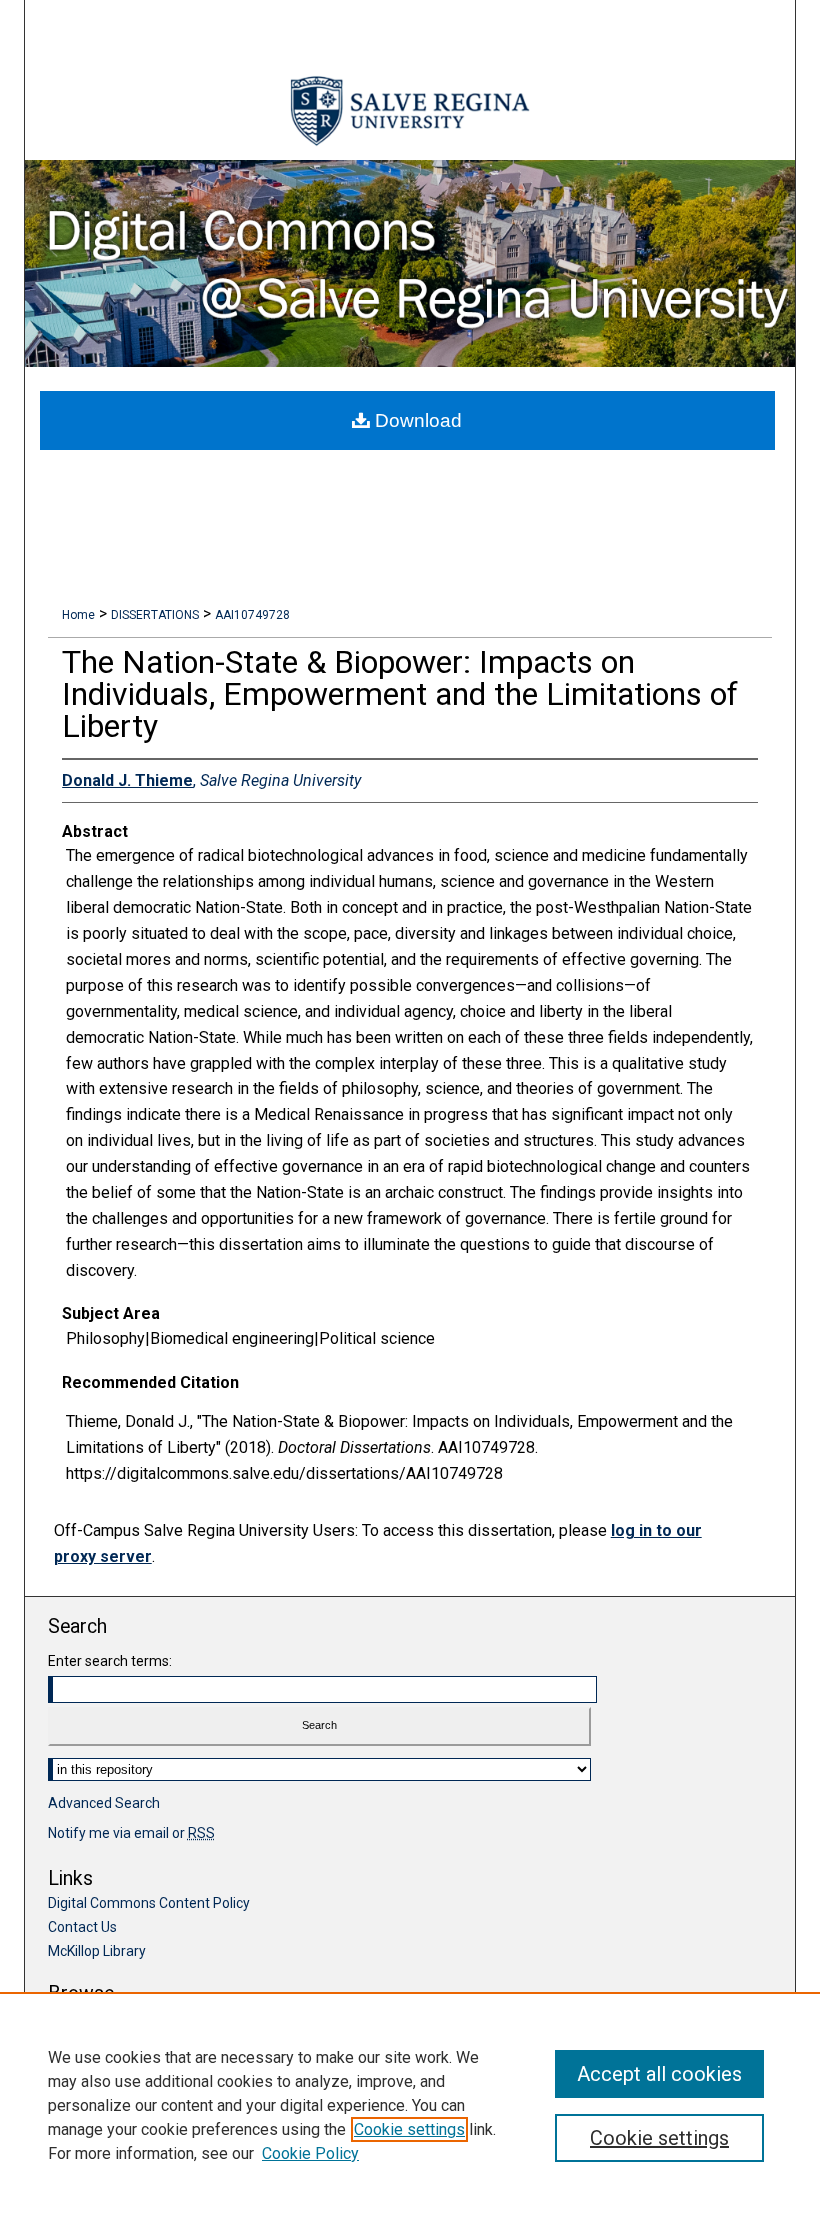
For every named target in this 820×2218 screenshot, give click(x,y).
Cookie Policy (310, 2153)
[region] (410, 2105)
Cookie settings (409, 2129)
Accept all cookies (659, 2074)
